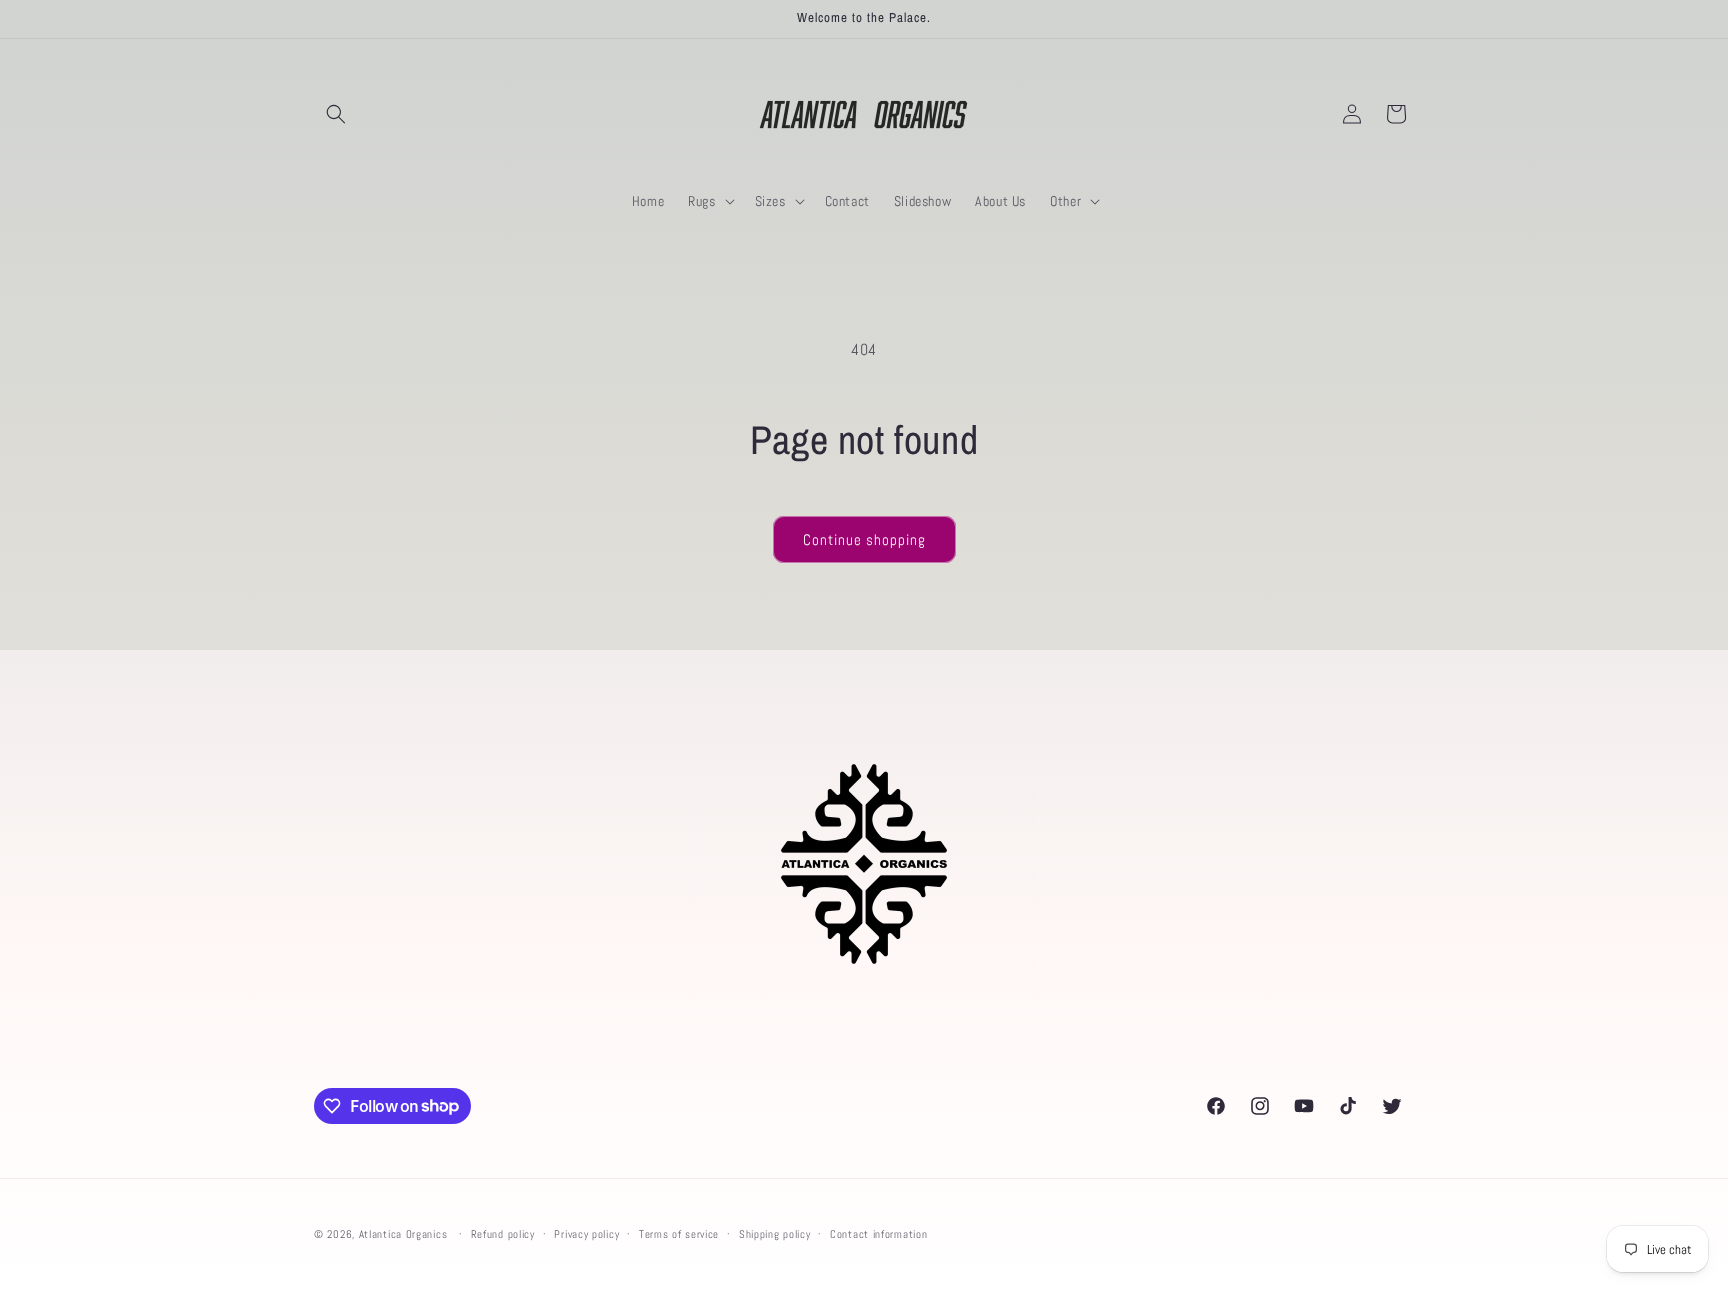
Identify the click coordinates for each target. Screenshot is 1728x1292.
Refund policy (503, 1233)
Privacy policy (586, 1233)
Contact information (878, 1233)
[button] (336, 114)
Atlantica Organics (403, 1234)
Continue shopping (864, 539)
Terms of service (679, 1233)
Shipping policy (775, 1233)
